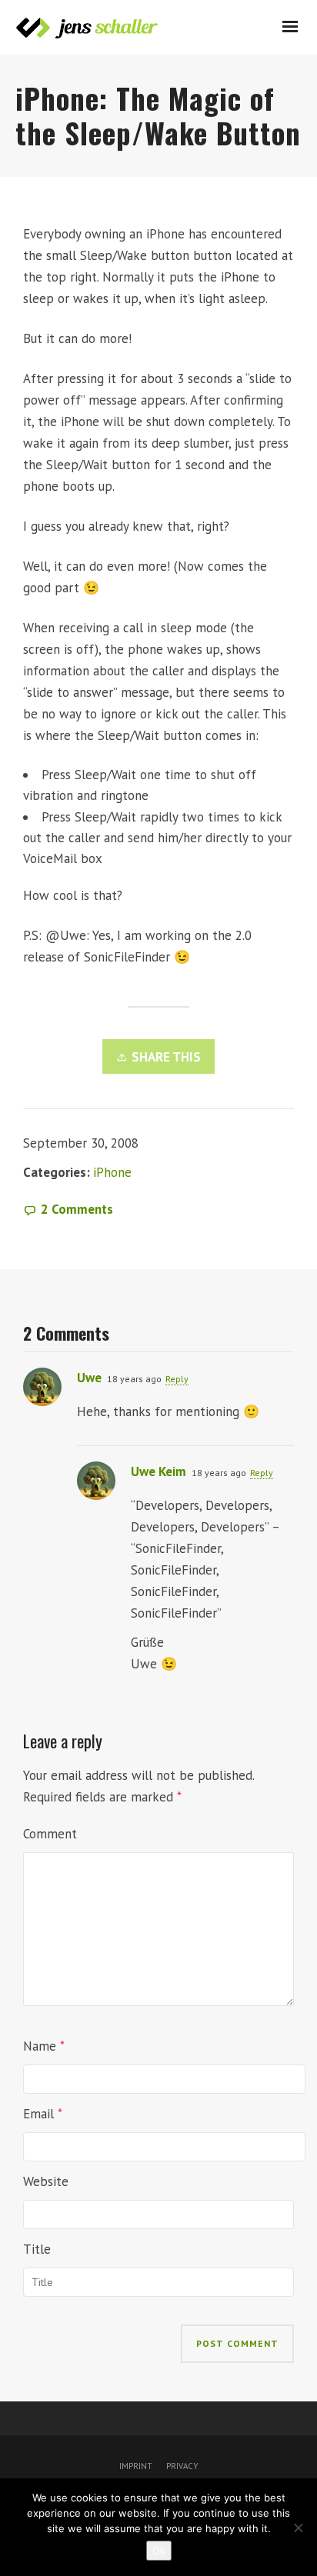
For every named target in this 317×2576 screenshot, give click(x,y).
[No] (298, 2528)
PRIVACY (181, 2466)
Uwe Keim (158, 1471)
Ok (159, 2551)
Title (37, 2249)
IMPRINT (136, 2466)
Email (38, 2114)
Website (46, 2181)
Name (40, 2046)
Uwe (89, 1378)
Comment (50, 1834)
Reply (177, 1379)
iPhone (112, 1172)
